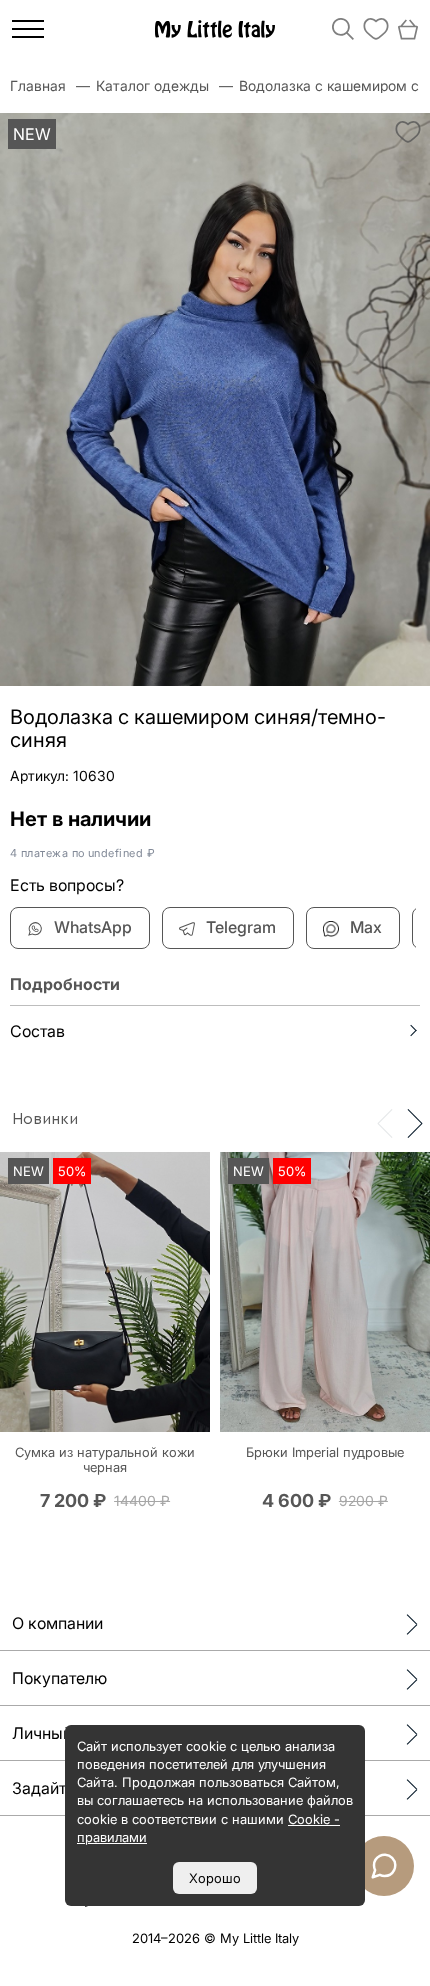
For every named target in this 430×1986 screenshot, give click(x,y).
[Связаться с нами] (384, 1866)
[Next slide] (415, 1122)
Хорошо (215, 1878)
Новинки (45, 1119)
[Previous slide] (385, 1122)
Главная (38, 85)
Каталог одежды (152, 85)
